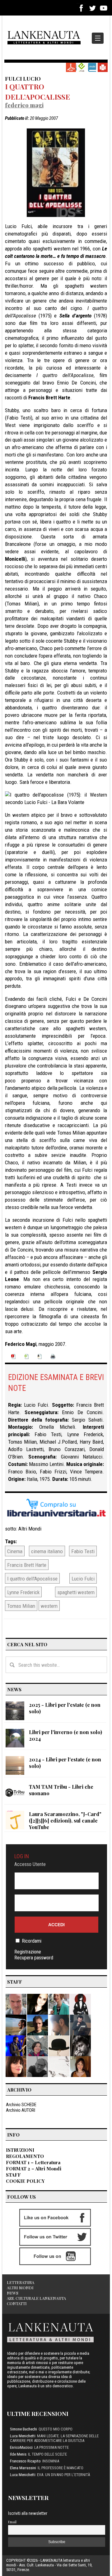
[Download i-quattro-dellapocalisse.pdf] (71, 67)
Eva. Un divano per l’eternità (63, 2475)
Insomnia (51, 2461)
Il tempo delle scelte (47, 2454)
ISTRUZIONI (20, 2150)
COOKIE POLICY (25, 2181)
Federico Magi (24, 105)
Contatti (17, 2303)
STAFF (13, 2175)
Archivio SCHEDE (21, 2105)
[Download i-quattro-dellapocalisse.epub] (82, 67)
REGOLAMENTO (25, 2156)
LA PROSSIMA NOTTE (51, 2447)
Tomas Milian (21, 1606)
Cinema (15, 1551)
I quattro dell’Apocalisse (37, 91)
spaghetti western (76, 1592)
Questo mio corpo (56, 2429)
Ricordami (32, 1941)
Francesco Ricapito (25, 2461)
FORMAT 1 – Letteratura (33, 2162)
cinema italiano (47, 1551)
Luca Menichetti (23, 2436)
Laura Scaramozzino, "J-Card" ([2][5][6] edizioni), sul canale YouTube (65, 1821)
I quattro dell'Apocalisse (32, 1579)
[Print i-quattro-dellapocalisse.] (103, 67)
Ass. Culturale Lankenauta (36, 2298)
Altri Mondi (30, 1529)
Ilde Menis (18, 2454)
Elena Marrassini (23, 2468)
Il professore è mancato (61, 2468)
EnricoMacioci (21, 2447)
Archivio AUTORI (21, 2110)
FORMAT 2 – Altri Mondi (34, 2169)
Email (12, 2522)
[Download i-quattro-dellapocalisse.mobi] (92, 67)
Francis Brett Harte (27, 1565)
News (13, 2293)
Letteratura (21, 2282)
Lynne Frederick (23, 1592)
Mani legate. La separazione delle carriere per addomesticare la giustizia (54, 2438)
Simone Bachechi (23, 2429)
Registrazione (28, 1952)
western (49, 1606)
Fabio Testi (83, 1551)
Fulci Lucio (23, 78)
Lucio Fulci (83, 1579)
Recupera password (34, 1958)
